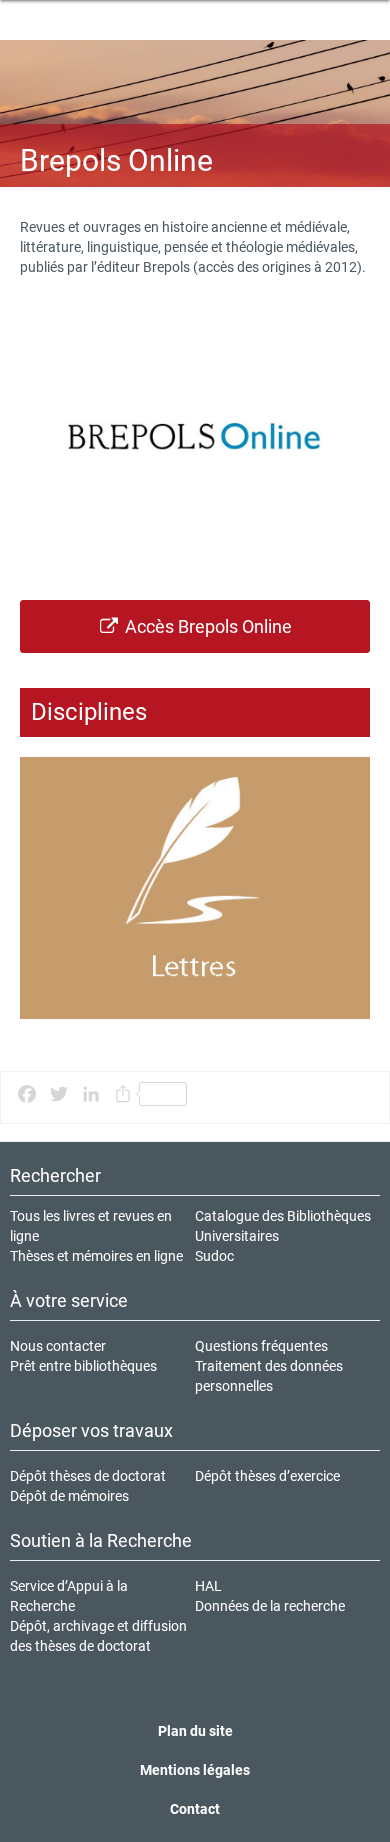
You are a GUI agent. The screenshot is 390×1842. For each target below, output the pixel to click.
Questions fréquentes (261, 1346)
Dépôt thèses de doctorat (88, 1476)
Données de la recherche (270, 1606)
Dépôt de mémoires (69, 1496)
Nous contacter (58, 1346)
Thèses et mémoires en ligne (96, 1256)
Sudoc (214, 1256)
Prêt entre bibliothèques (83, 1366)
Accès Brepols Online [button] (206, 626)
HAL (208, 1586)
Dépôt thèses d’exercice (267, 1476)
